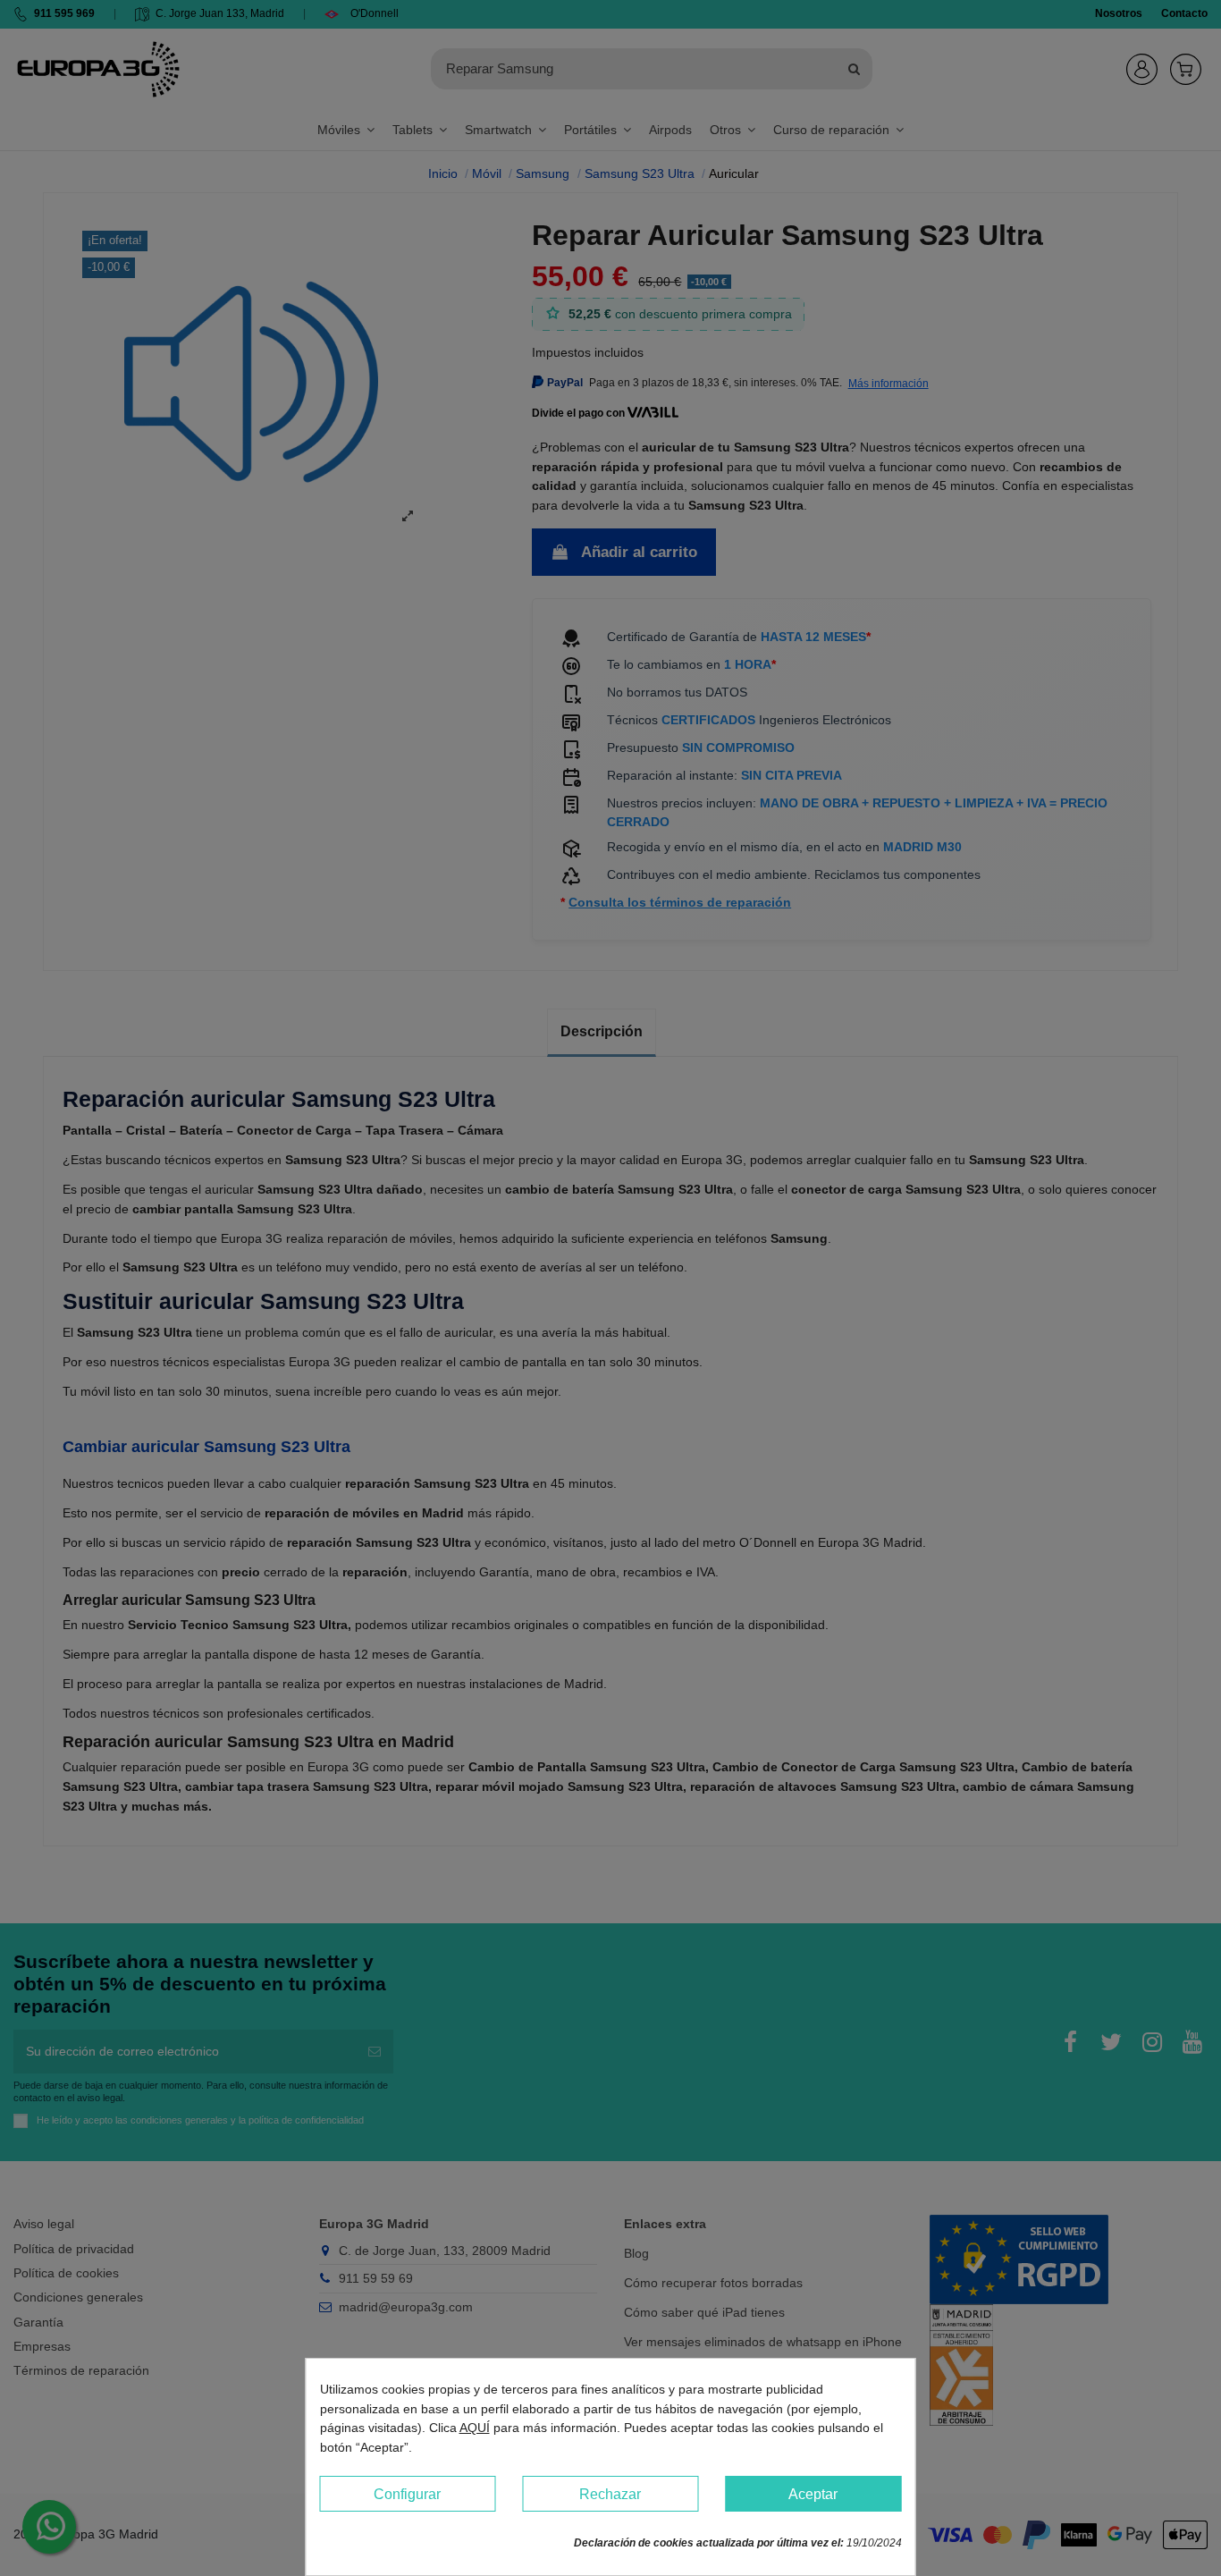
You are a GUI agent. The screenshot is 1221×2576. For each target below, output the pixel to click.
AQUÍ (475, 2428)
